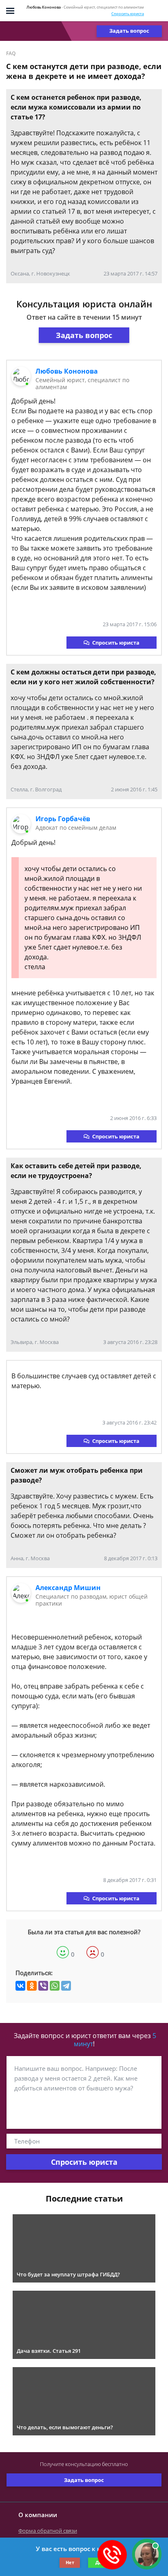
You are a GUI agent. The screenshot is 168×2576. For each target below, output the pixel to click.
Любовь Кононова (67, 371)
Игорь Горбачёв (63, 819)
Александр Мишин (68, 1588)
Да (98, 2562)
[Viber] (43, 1986)
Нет (70, 2562)
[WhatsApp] (55, 1986)
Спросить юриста (128, 14)
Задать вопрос (129, 31)
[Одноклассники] (32, 1986)
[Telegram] (66, 1986)
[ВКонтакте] (20, 1986)
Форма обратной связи (48, 2531)
